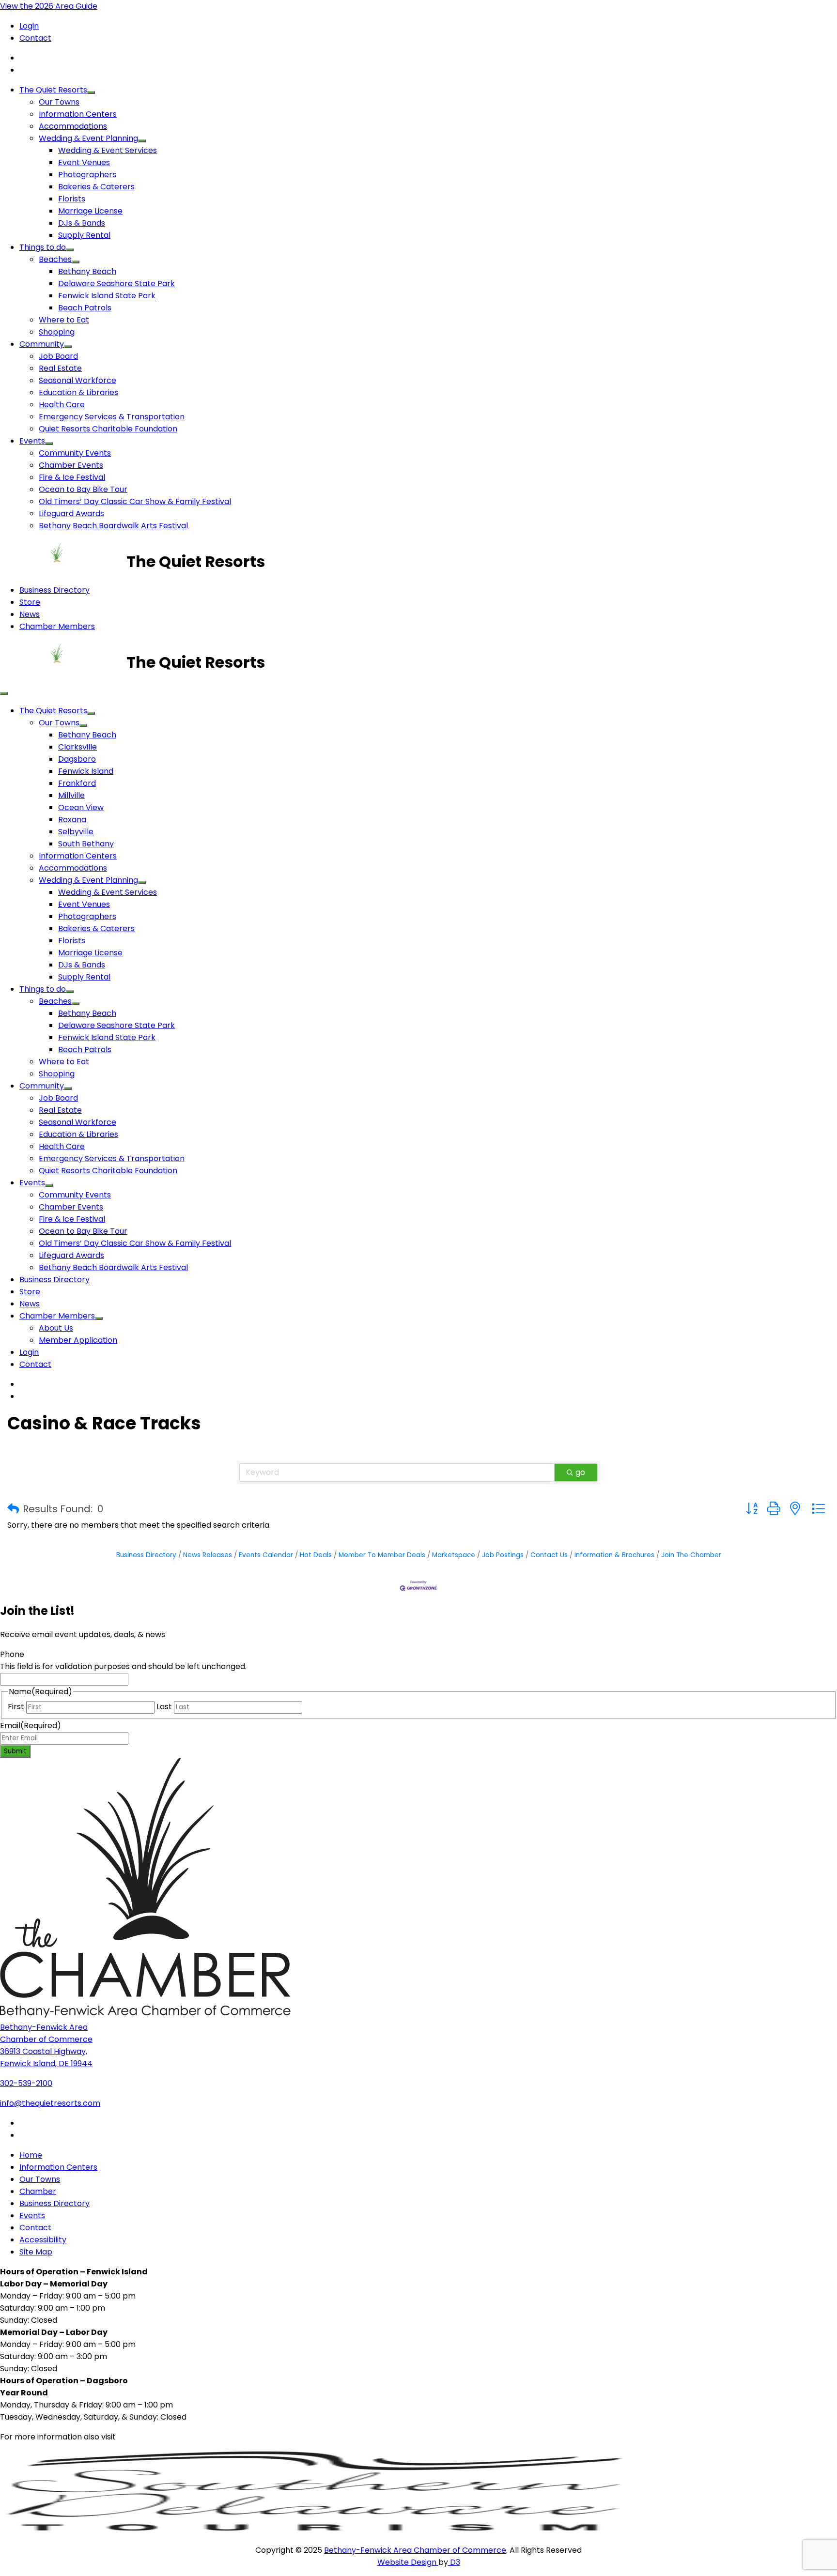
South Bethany (86, 844)
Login (29, 26)
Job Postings (503, 1555)
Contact (35, 38)
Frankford (77, 783)
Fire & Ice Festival (72, 477)
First (16, 1707)
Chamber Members (57, 626)
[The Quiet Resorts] (63, 561)
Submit (15, 1751)
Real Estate (60, 368)
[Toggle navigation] (4, 693)
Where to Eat (64, 320)
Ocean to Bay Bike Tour (83, 489)
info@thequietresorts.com (50, 2103)
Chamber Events (71, 465)
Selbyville (76, 832)
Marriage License (90, 211)
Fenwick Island (86, 771)
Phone (12, 1654)
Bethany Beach (87, 271)
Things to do (43, 247)
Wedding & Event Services (108, 150)
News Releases (208, 1555)
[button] (13, 1509)
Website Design (408, 2562)
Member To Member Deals (382, 1555)
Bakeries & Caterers (96, 187)
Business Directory (54, 590)
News (30, 614)
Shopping (57, 332)
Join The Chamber (691, 1555)
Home (31, 2155)
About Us (56, 1328)
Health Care (62, 405)
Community (42, 344)
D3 (454, 2562)
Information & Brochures (614, 1555)
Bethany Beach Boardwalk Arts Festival (113, 526)
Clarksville (77, 747)
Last (164, 1707)
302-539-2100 (26, 2083)
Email (31, 1725)
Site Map (36, 2252)
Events (32, 441)
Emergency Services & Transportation (112, 417)
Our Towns (59, 102)
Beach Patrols (85, 308)
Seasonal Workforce (77, 380)
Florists (72, 199)
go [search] (580, 1472)
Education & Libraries (78, 392)
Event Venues (84, 162)
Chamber (38, 2191)
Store (30, 602)
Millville (71, 795)
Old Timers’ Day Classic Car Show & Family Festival (135, 501)
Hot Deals (316, 1555)
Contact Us (549, 1555)
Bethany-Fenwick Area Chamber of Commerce (415, 2550)
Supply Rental (84, 235)
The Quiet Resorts (53, 90)
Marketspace (454, 1555)
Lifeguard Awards (71, 514)
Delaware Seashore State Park (116, 284)
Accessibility (43, 2240)
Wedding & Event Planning (88, 138)
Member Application (78, 1340)
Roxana (72, 820)
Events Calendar (266, 1555)
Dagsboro (77, 759)
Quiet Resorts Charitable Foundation (108, 429)
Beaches (55, 259)
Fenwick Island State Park (107, 296)
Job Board (58, 356)
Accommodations (73, 126)
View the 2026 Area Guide (49, 6)
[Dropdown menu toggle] (91, 92)
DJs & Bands (82, 223)
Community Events (75, 453)
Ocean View (81, 807)
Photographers (87, 175)
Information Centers (78, 114)
